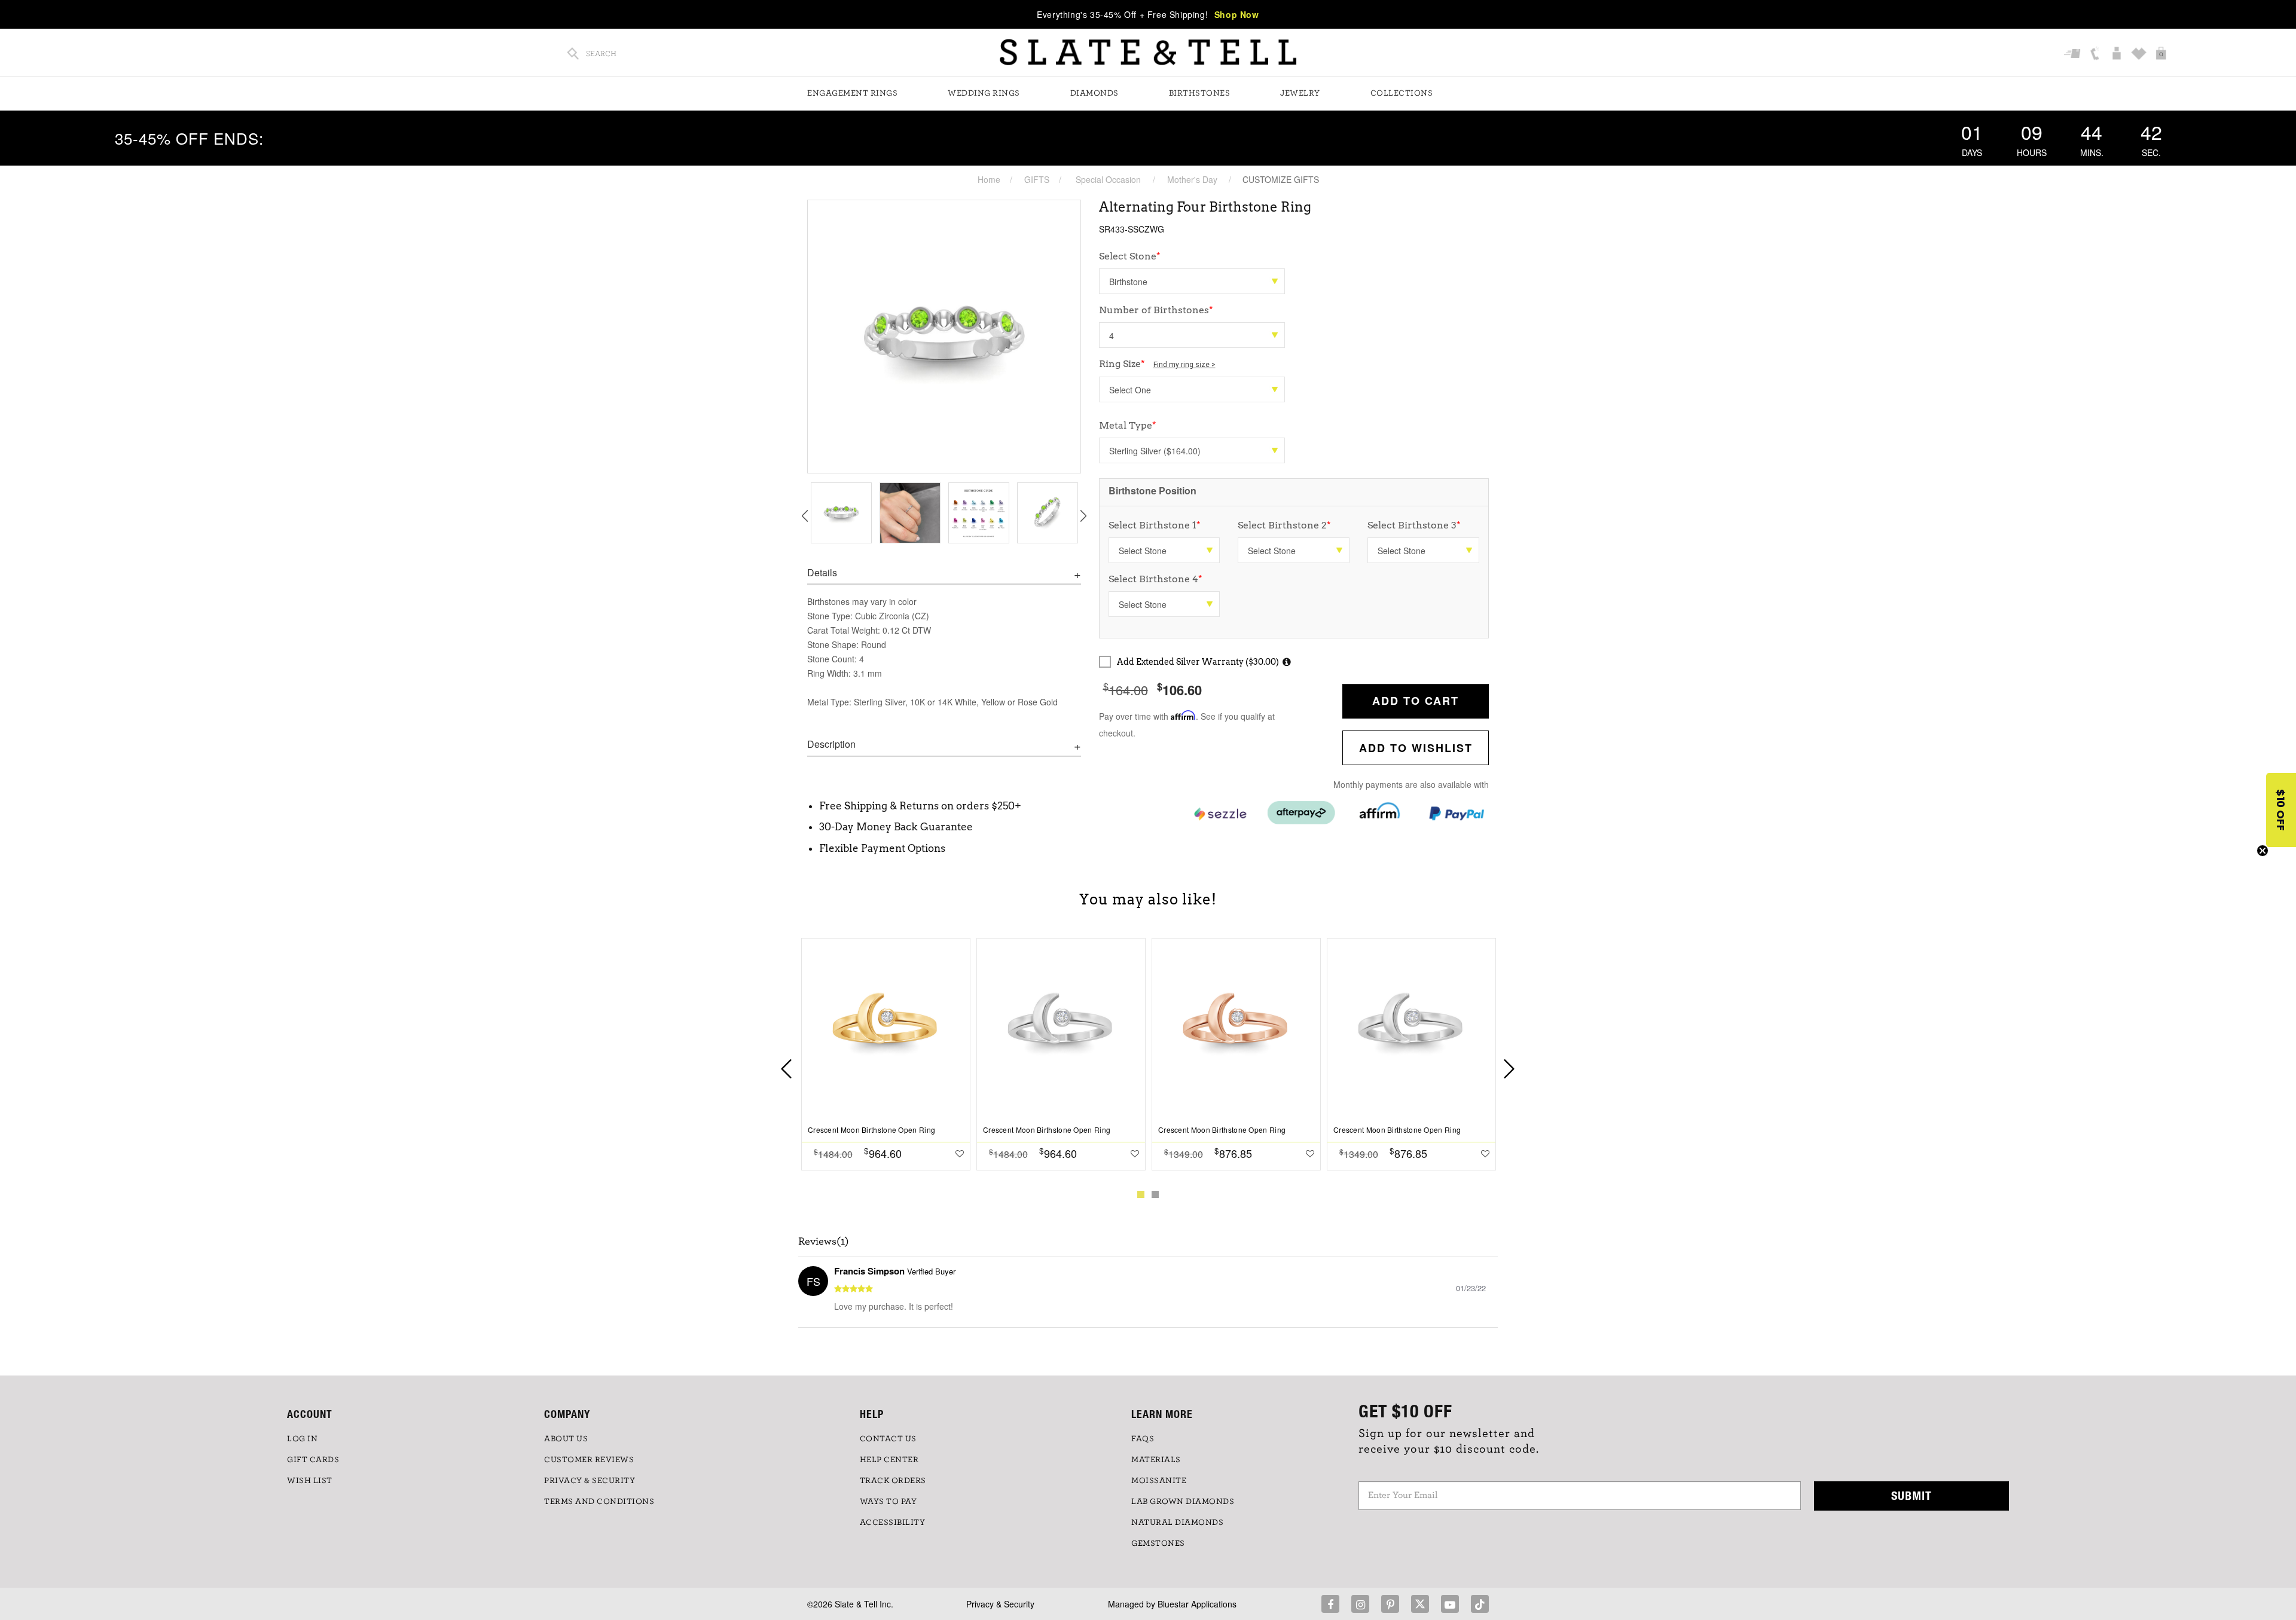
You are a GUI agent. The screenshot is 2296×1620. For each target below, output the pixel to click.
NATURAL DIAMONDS (1177, 1523)
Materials (1156, 1460)
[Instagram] (1360, 1604)
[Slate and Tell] (1148, 52)
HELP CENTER (889, 1460)
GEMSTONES (1158, 1543)
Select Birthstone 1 (1155, 525)
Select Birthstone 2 (1284, 525)
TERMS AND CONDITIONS (599, 1502)
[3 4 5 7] (1192, 335)
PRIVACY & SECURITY (590, 1481)
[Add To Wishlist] (960, 1153)
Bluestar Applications (1197, 1604)
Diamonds (1094, 93)
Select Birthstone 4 (1155, 579)
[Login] (2118, 54)
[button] (2281, 810)
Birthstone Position (1152, 490)
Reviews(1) (824, 1242)
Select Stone (1130, 256)
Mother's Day (1192, 179)
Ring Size (1157, 364)
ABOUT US (566, 1439)
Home (989, 179)
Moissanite (1159, 1481)
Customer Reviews (589, 1460)
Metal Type (1128, 425)
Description (831, 744)
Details (822, 573)
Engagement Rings (852, 93)
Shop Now (1237, 14)
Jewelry (1300, 93)
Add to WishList (1416, 748)
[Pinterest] (1390, 1604)
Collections (1402, 93)
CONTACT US (888, 1439)
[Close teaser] (2263, 851)
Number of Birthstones (1156, 310)
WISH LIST (310, 1481)
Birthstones (1200, 93)
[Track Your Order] (2074, 54)
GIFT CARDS (313, 1460)
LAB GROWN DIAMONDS (1183, 1502)
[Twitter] (1420, 1604)
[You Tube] (1450, 1604)
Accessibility (893, 1523)
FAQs (1143, 1439)
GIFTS (1037, 179)
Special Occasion (1108, 179)
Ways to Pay (889, 1502)
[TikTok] (1480, 1604)
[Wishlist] (2140, 54)
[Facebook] (1330, 1604)
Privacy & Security (1000, 1604)
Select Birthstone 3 (1414, 525)
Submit (1912, 1495)
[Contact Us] (2096, 54)
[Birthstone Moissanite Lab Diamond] (1192, 281)
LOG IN (302, 1439)
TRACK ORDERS (893, 1481)
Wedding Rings (984, 93)
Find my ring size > (1184, 365)
